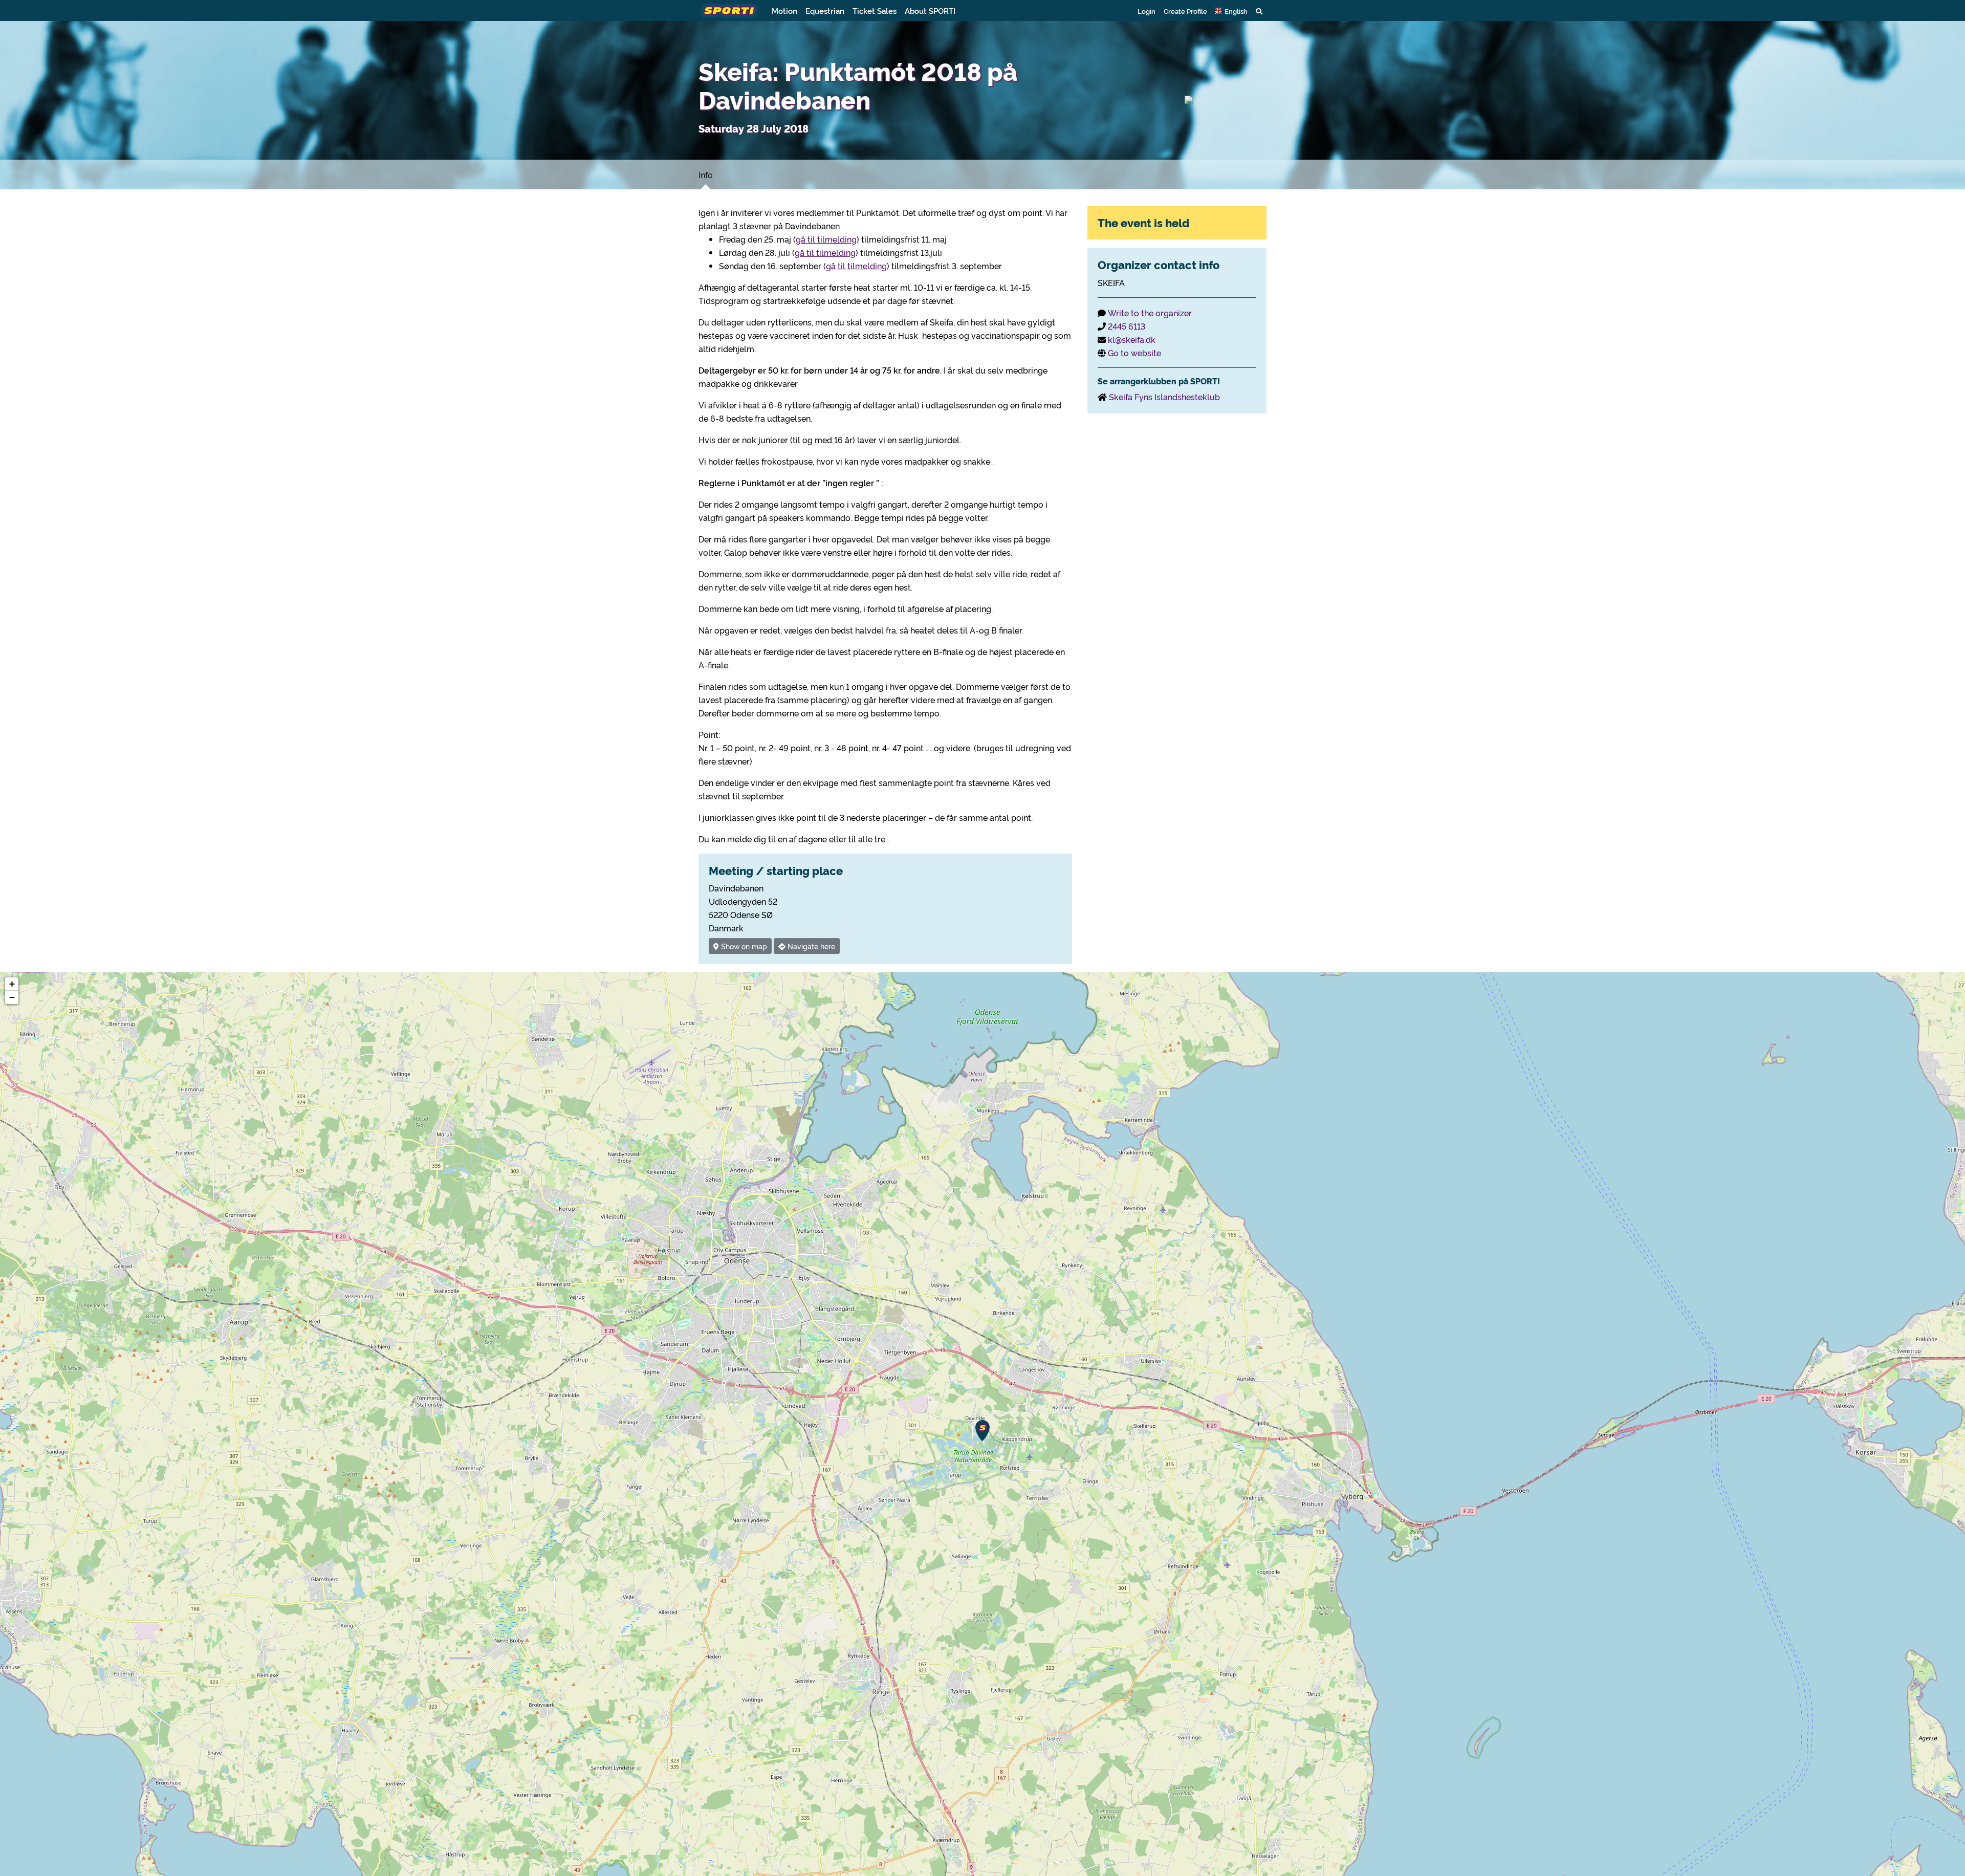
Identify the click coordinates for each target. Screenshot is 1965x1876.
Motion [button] (784, 10)
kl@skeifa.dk (1132, 339)
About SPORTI (930, 10)
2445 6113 (1127, 326)
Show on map (743, 946)
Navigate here (810, 946)
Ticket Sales (875, 10)
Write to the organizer (1150, 313)
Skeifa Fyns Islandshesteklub (1164, 397)
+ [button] (12, 984)
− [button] (12, 997)
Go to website (1134, 353)
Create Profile (1185, 11)
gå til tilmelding (826, 239)
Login (1147, 11)
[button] (1231, 11)
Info (706, 174)
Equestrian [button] (825, 10)
